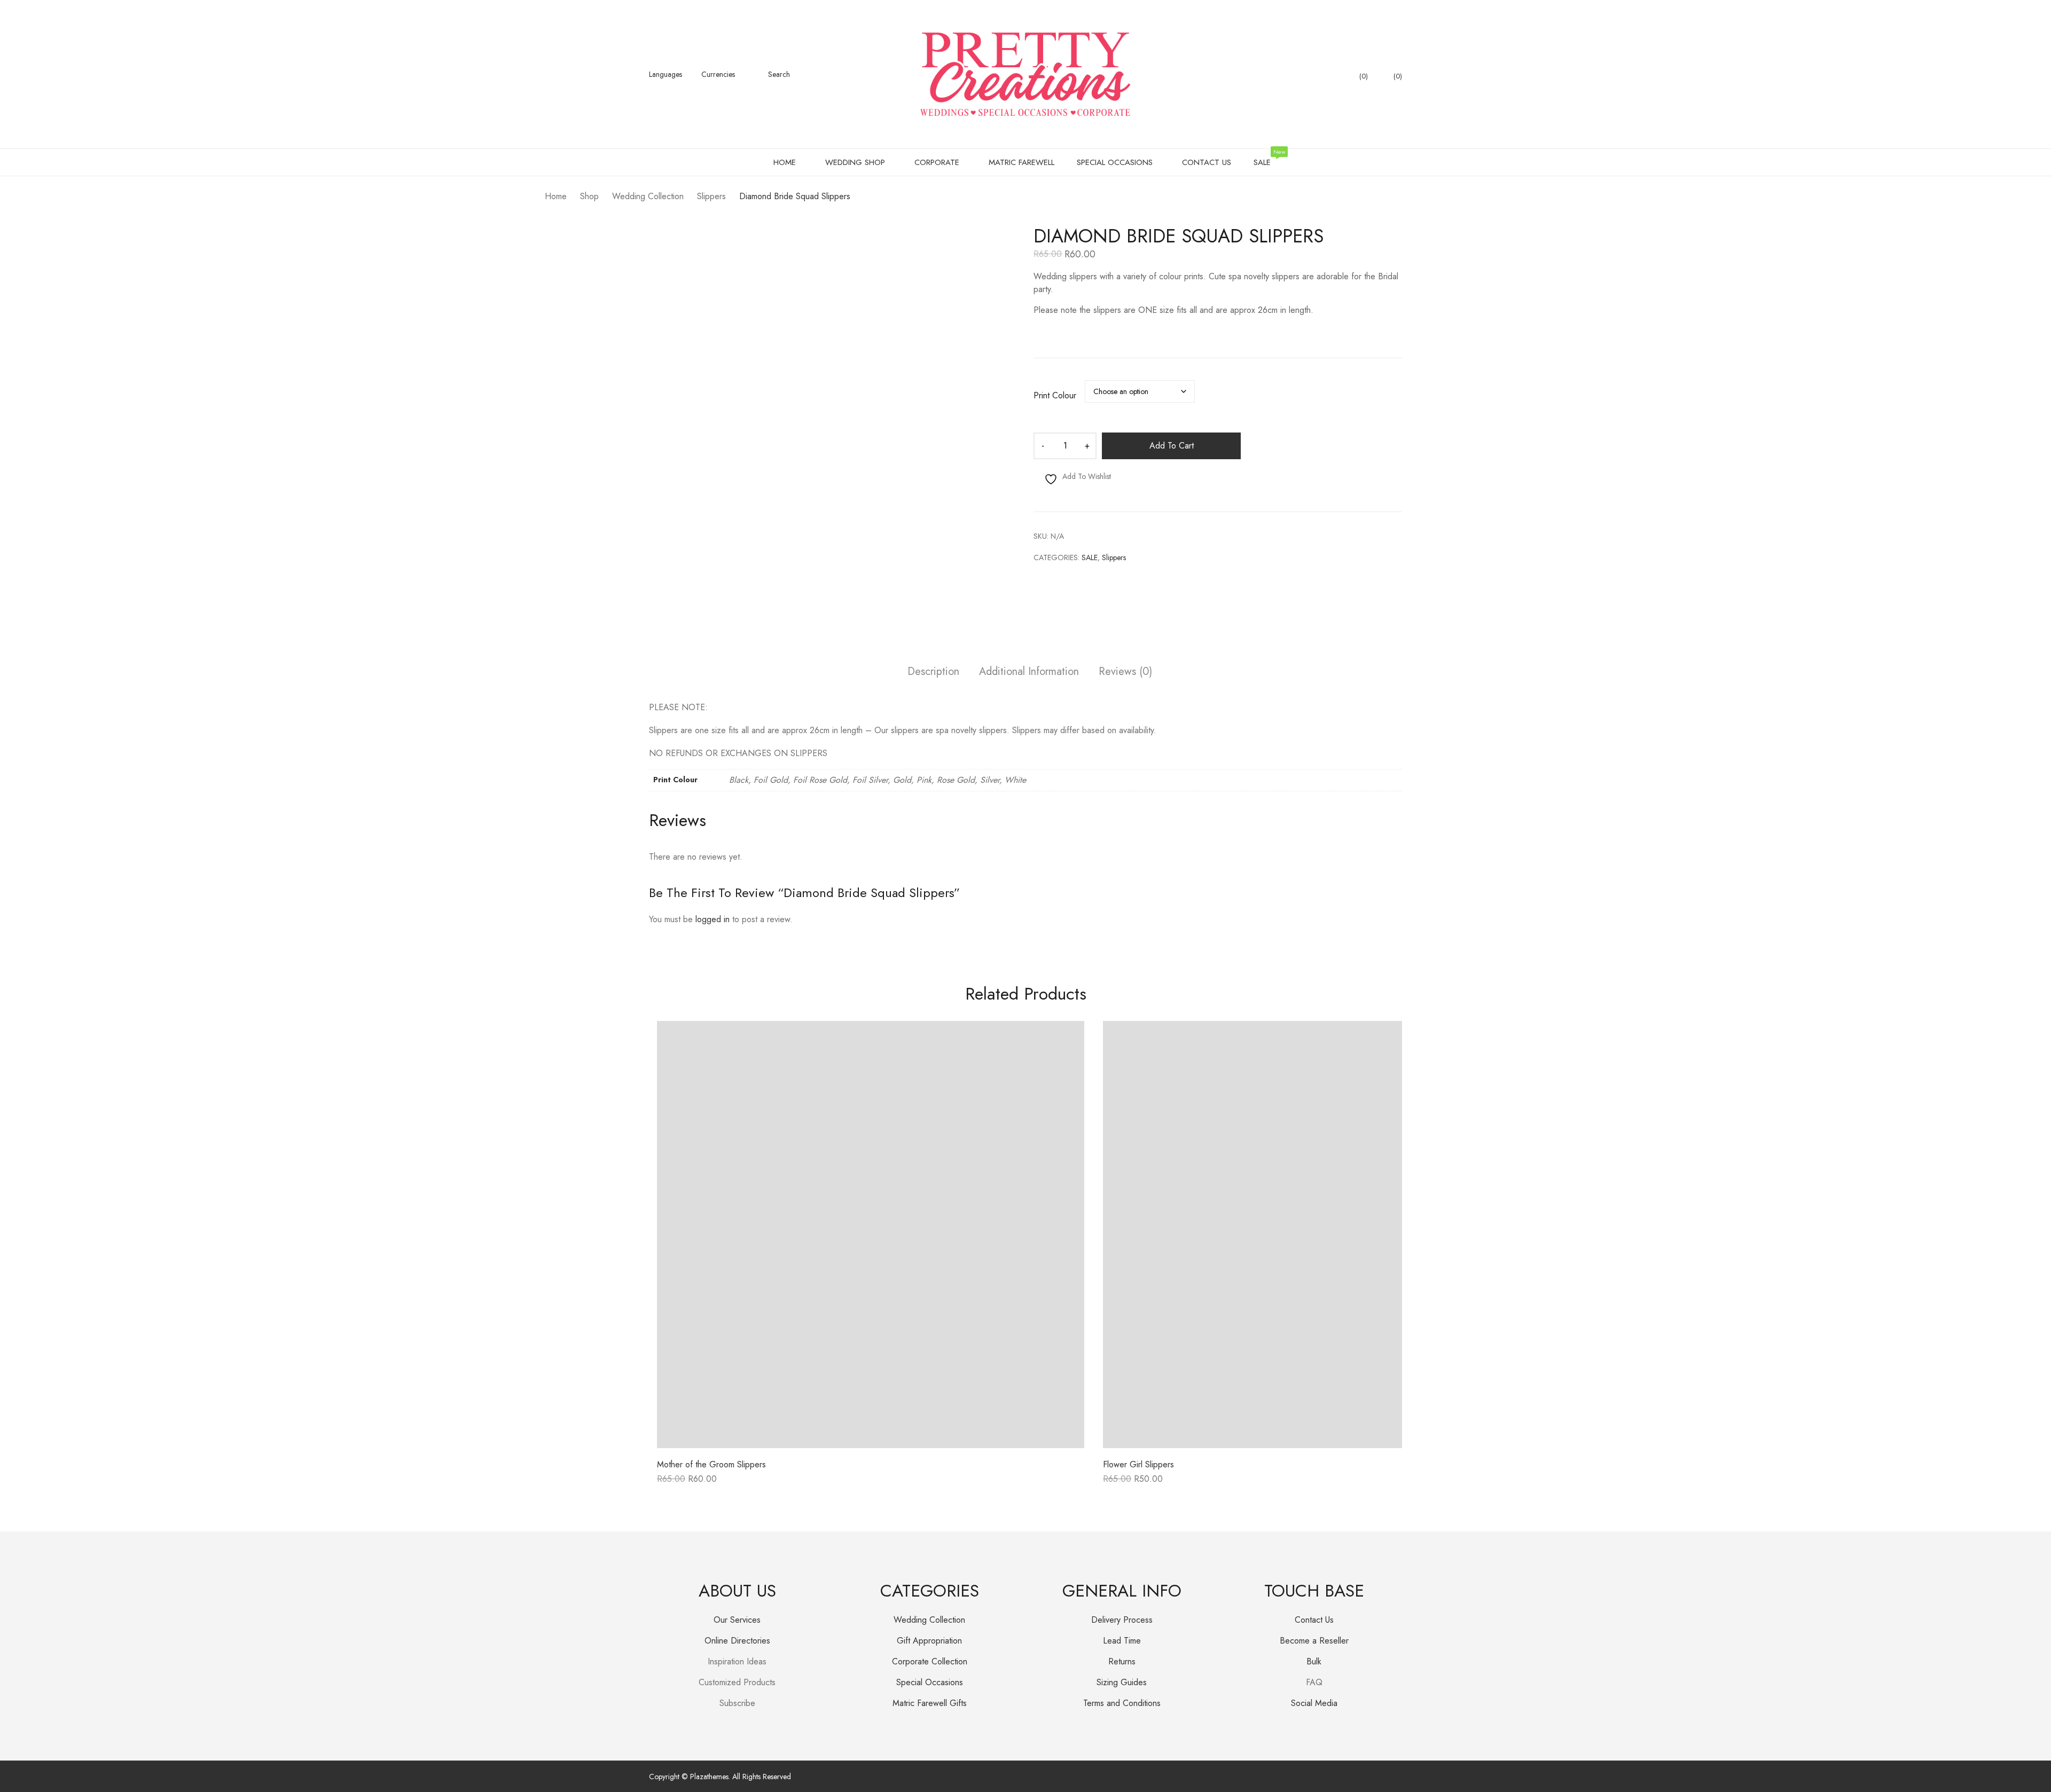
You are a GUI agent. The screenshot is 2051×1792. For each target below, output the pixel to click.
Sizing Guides (1122, 1682)
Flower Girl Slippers (1138, 1464)
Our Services (737, 1620)
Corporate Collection (930, 1661)
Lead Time (1122, 1641)
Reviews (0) (1125, 672)
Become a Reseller (1314, 1641)
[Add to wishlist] (1064, 1041)
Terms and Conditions (1122, 1703)
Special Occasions (930, 1682)
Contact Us (1314, 1620)
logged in (713, 919)
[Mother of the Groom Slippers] (871, 1235)
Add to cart (1172, 446)
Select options (684, 1483)
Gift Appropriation (929, 1641)
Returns (1122, 1661)
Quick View (871, 1440)
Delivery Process (1122, 1620)
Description (933, 672)
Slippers (1114, 557)
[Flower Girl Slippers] (1317, 1235)
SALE (1090, 557)
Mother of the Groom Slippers (711, 1464)
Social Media (1314, 1703)
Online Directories (737, 1641)
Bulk (1314, 1661)
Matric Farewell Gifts (930, 1703)
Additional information (1029, 672)
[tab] (933, 673)
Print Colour (1055, 396)
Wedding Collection (929, 1620)
